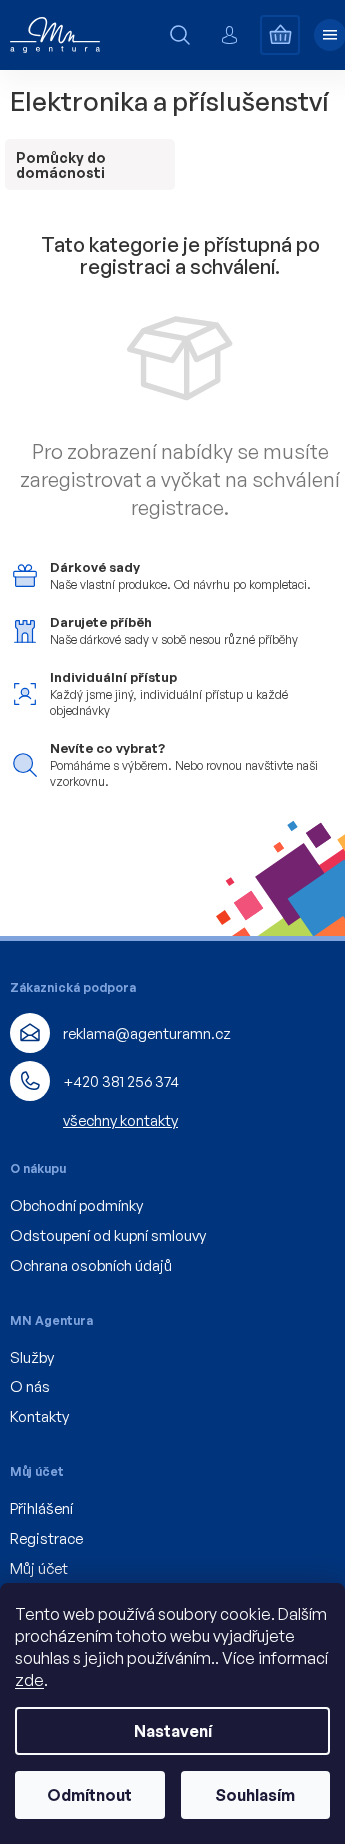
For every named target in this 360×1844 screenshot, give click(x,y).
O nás (30, 1386)
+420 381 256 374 (121, 1081)
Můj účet (39, 1568)
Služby (32, 1357)
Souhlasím (255, 1795)
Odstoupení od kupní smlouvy (108, 1235)
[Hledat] (180, 35)
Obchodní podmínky (76, 1205)
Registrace (46, 1538)
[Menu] (330, 35)
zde (29, 1680)
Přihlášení (41, 1508)
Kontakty (39, 1416)
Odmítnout (89, 1795)
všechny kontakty (120, 1120)
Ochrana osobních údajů (91, 1265)
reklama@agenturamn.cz (147, 1033)
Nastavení (173, 1731)
